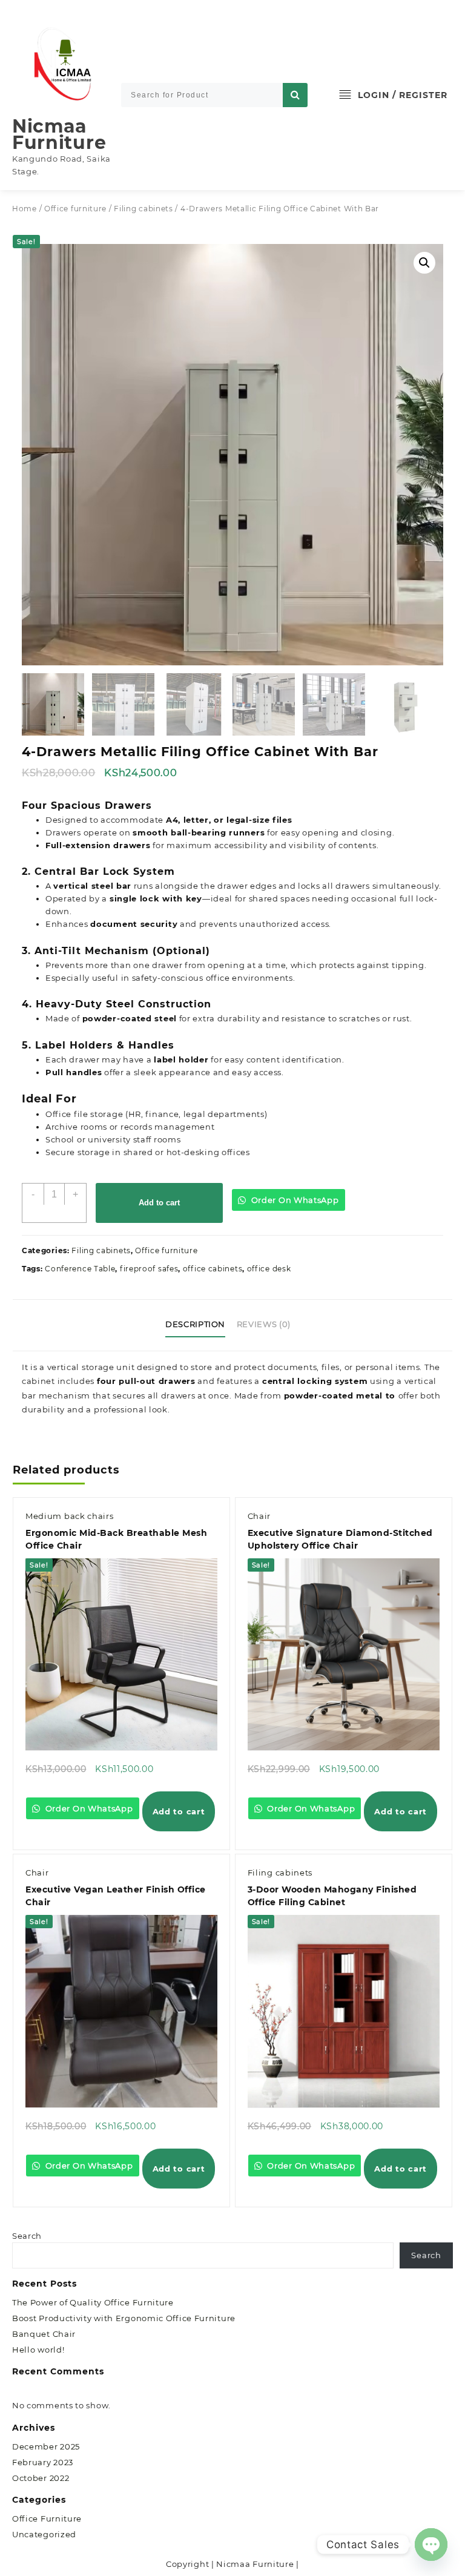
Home (25, 209)
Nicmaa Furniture (59, 134)
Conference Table (80, 1269)
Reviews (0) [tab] (264, 1324)
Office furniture (75, 209)
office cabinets (213, 1269)
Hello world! (38, 2350)
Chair (259, 1516)
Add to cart (159, 1203)
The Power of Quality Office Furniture (93, 2302)
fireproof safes (149, 1269)
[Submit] (295, 95)
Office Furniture (47, 2518)
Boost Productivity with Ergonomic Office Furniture (124, 2318)
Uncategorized (44, 2534)
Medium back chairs (70, 1516)
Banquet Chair (44, 2334)
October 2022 (41, 2478)
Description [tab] (195, 1324)
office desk (269, 1269)
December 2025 (46, 2446)
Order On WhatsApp (294, 1200)
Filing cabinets (143, 209)
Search (27, 2236)
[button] (424, 263)
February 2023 (43, 2462)
